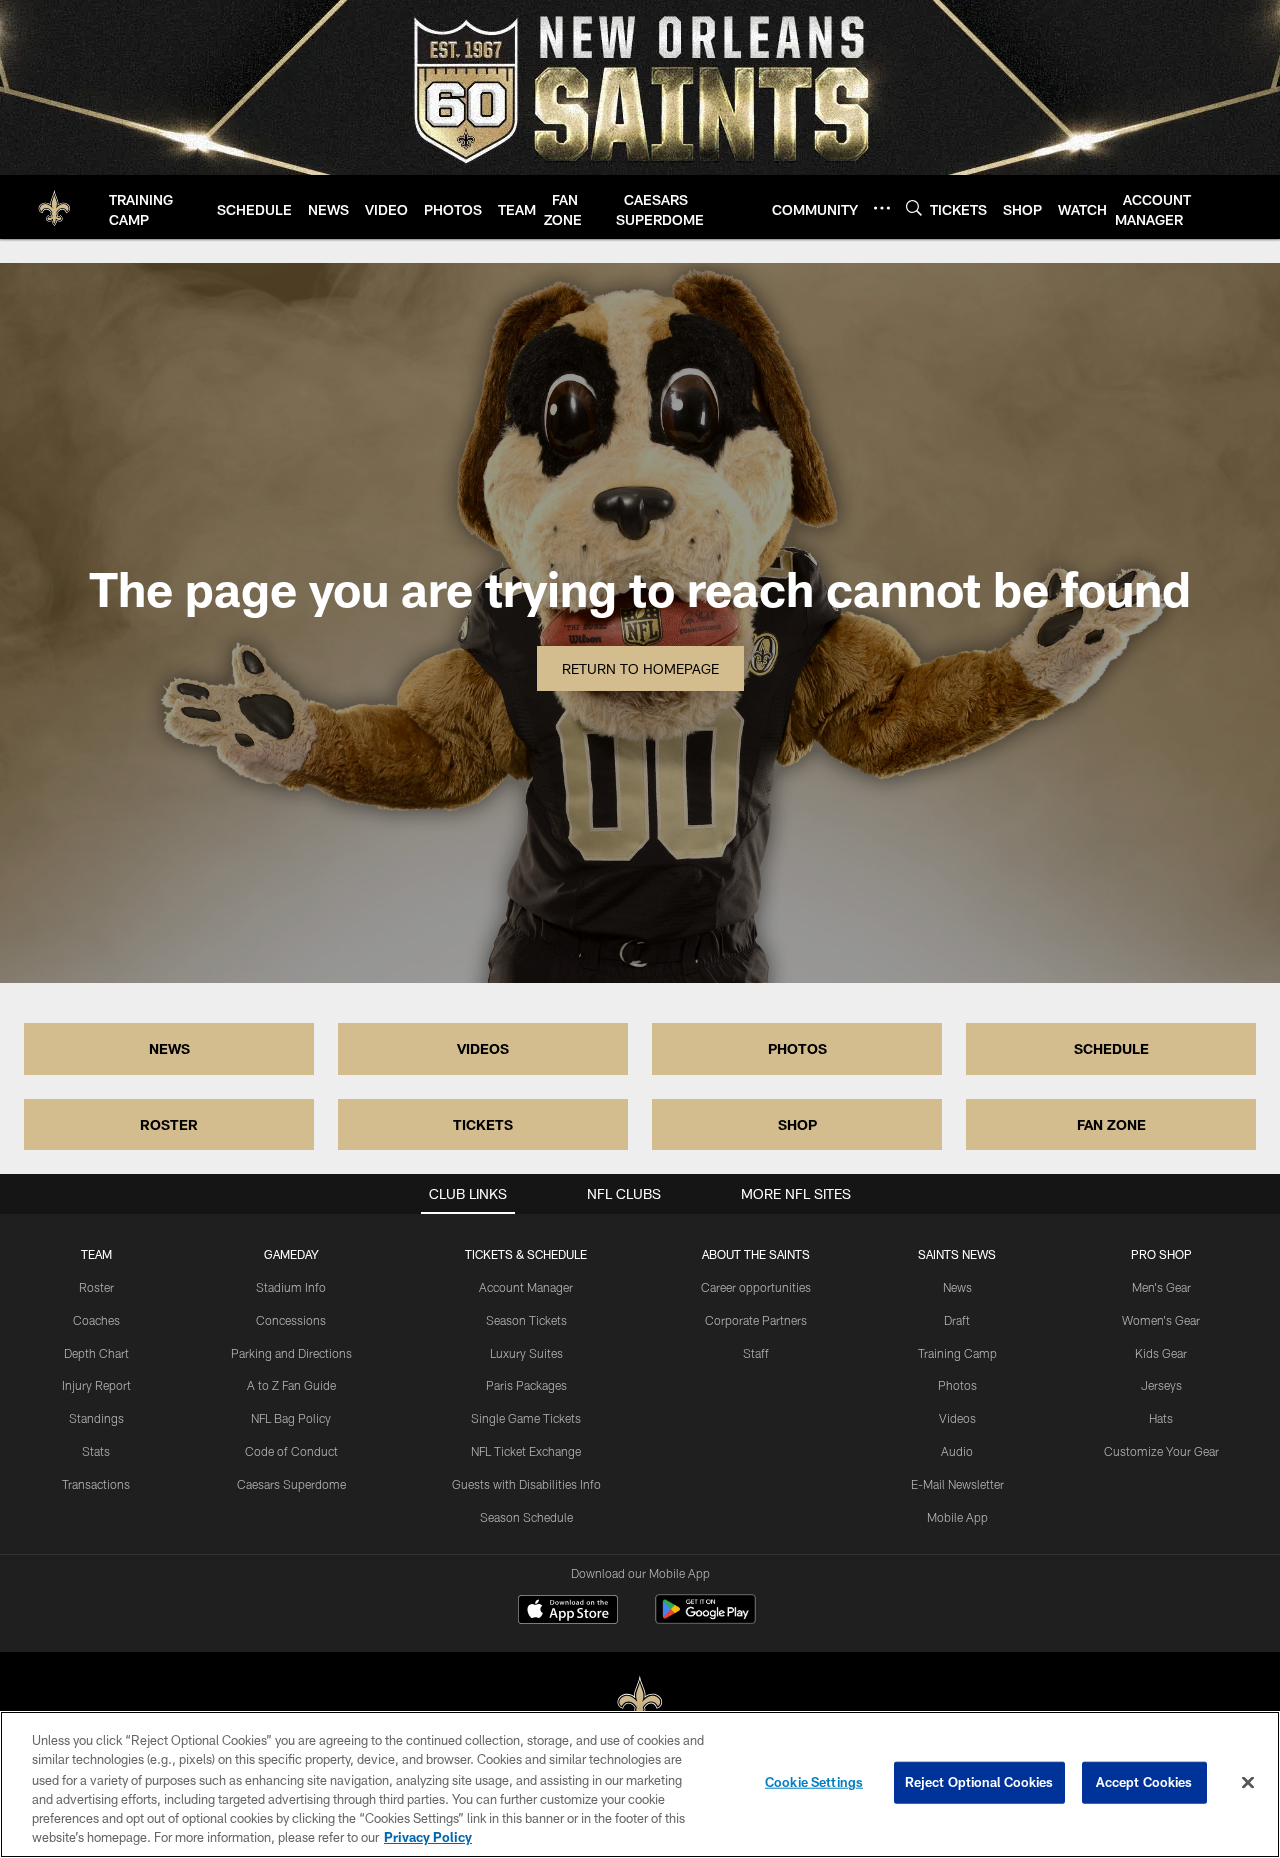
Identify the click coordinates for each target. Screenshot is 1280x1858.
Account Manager (526, 1287)
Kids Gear (1161, 1353)
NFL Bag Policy (291, 1418)
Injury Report (96, 1385)
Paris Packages (526, 1385)
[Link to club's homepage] (54, 207)
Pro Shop (1161, 1254)
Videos (957, 1418)
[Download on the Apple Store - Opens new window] (568, 1612)
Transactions (96, 1484)
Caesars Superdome (291, 1484)
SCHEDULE (1111, 1048)
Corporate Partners (756, 1320)
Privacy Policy (428, 1837)
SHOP (797, 1124)
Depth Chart (96, 1353)
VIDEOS (483, 1048)
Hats (1161, 1418)
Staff (756, 1353)
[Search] (914, 207)
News (957, 1287)
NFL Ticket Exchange (526, 1451)
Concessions (291, 1320)
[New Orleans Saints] (640, 1702)
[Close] (1248, 1783)
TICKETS (483, 1124)
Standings (96, 1418)
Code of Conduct (291, 1451)
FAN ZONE (1111, 1124)
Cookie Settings (814, 1782)
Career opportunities (756, 1287)
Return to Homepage (640, 668)
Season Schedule (526, 1517)
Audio (957, 1451)
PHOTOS (797, 1048)
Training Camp (957, 1353)
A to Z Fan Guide (291, 1385)
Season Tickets (526, 1320)
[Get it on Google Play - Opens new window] (705, 1619)
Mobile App (957, 1517)
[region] (640, 1784)
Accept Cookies (1144, 1782)
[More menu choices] (882, 208)
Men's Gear (1161, 1287)
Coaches (96, 1320)
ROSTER (169, 1124)
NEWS (169, 1048)
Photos (957, 1385)
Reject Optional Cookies (979, 1782)
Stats (96, 1451)
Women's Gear (1161, 1320)
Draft (957, 1320)
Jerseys (1161, 1385)
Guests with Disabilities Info (526, 1484)
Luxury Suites (526, 1353)
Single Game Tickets (526, 1418)
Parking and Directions (291, 1353)
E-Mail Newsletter (957, 1484)
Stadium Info (291, 1287)
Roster (96, 1287)
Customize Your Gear (1161, 1451)
